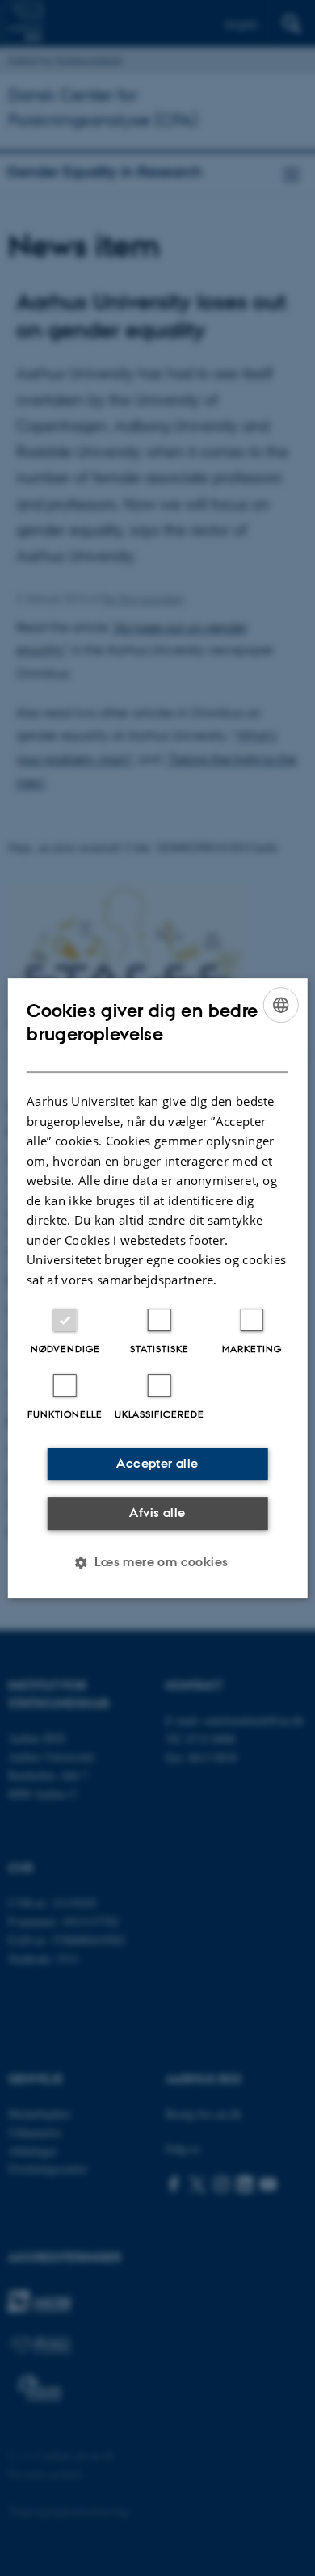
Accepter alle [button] (157, 1463)
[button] (157, 1562)
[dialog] (158, 1288)
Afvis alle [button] (157, 1513)
